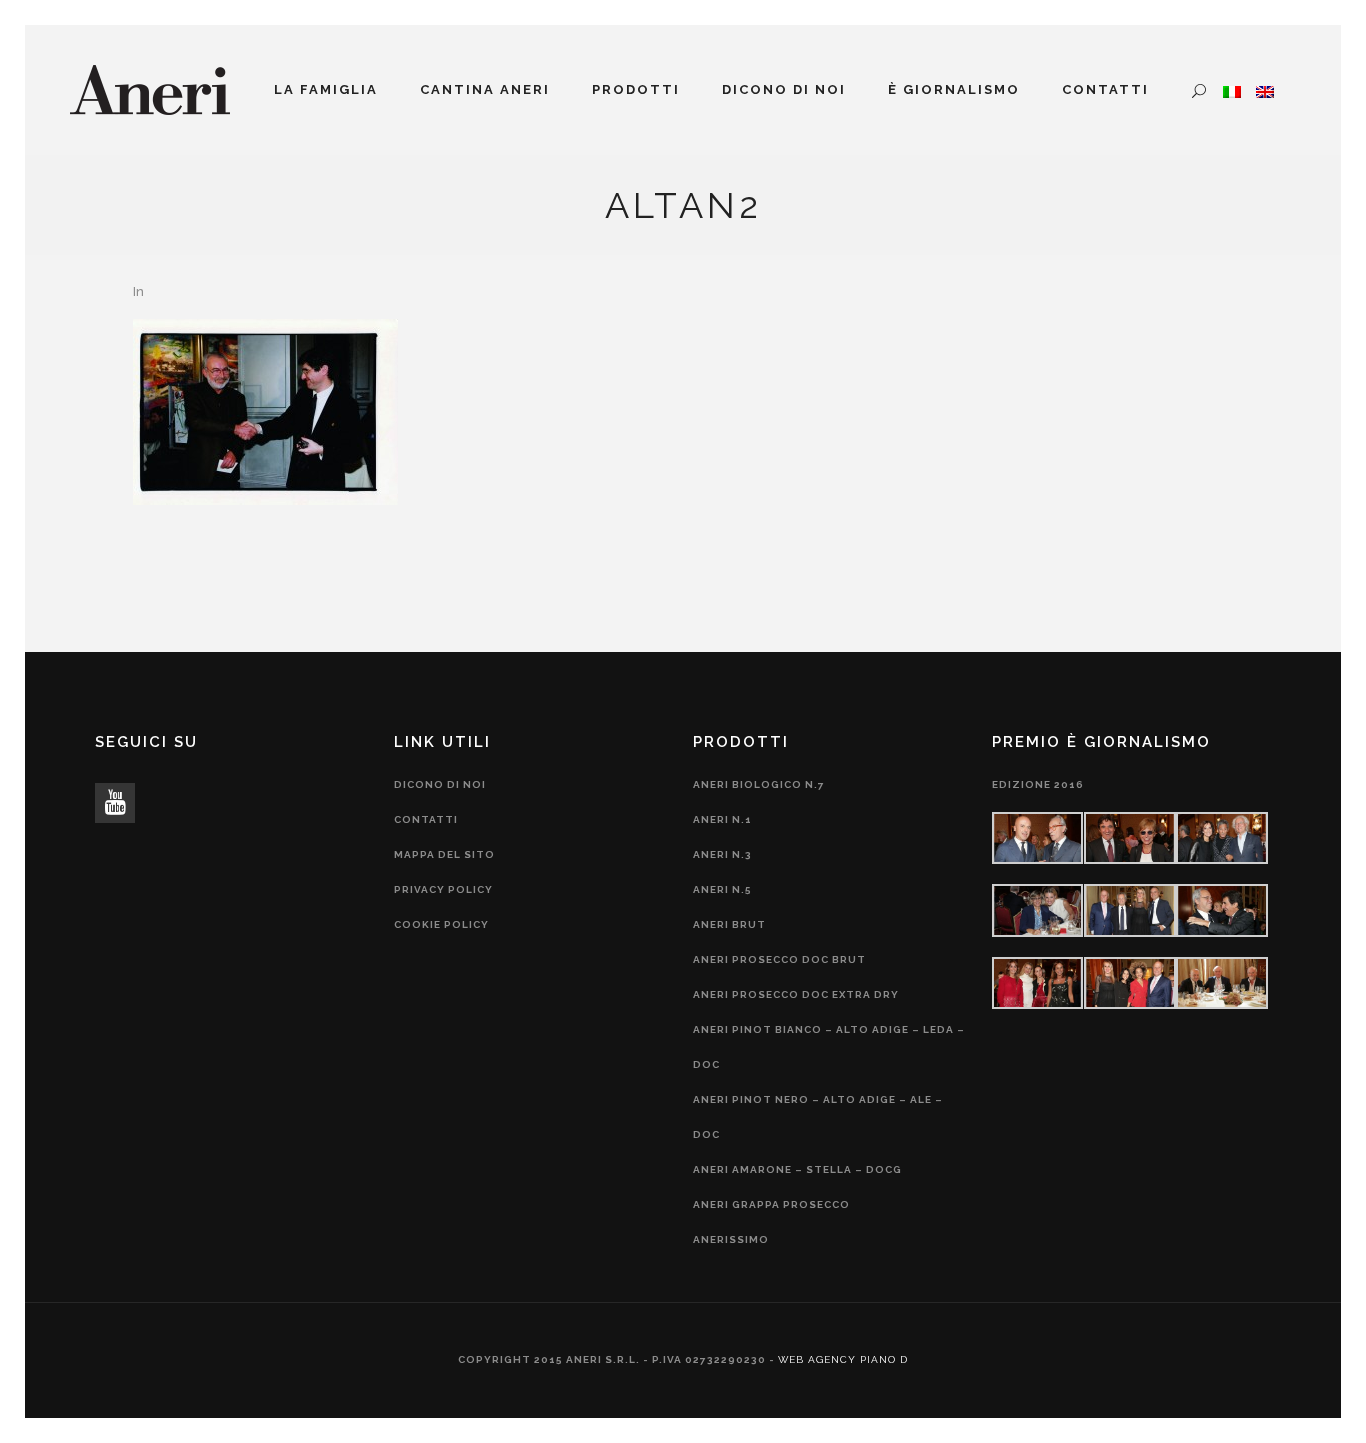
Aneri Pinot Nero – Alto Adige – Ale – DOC (818, 1117)
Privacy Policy (443, 889)
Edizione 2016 (1038, 784)
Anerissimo (731, 1239)
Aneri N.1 (722, 819)
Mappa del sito (444, 854)
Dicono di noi (440, 784)
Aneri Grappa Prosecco (771, 1204)
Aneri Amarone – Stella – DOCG (797, 1169)
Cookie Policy (441, 924)
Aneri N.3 (722, 854)
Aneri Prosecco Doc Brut (779, 959)
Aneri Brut (729, 924)
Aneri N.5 (722, 889)
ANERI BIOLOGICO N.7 (759, 784)
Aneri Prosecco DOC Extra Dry (796, 994)
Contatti (426, 819)
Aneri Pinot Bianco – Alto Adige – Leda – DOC (829, 1047)
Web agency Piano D (843, 1359)
